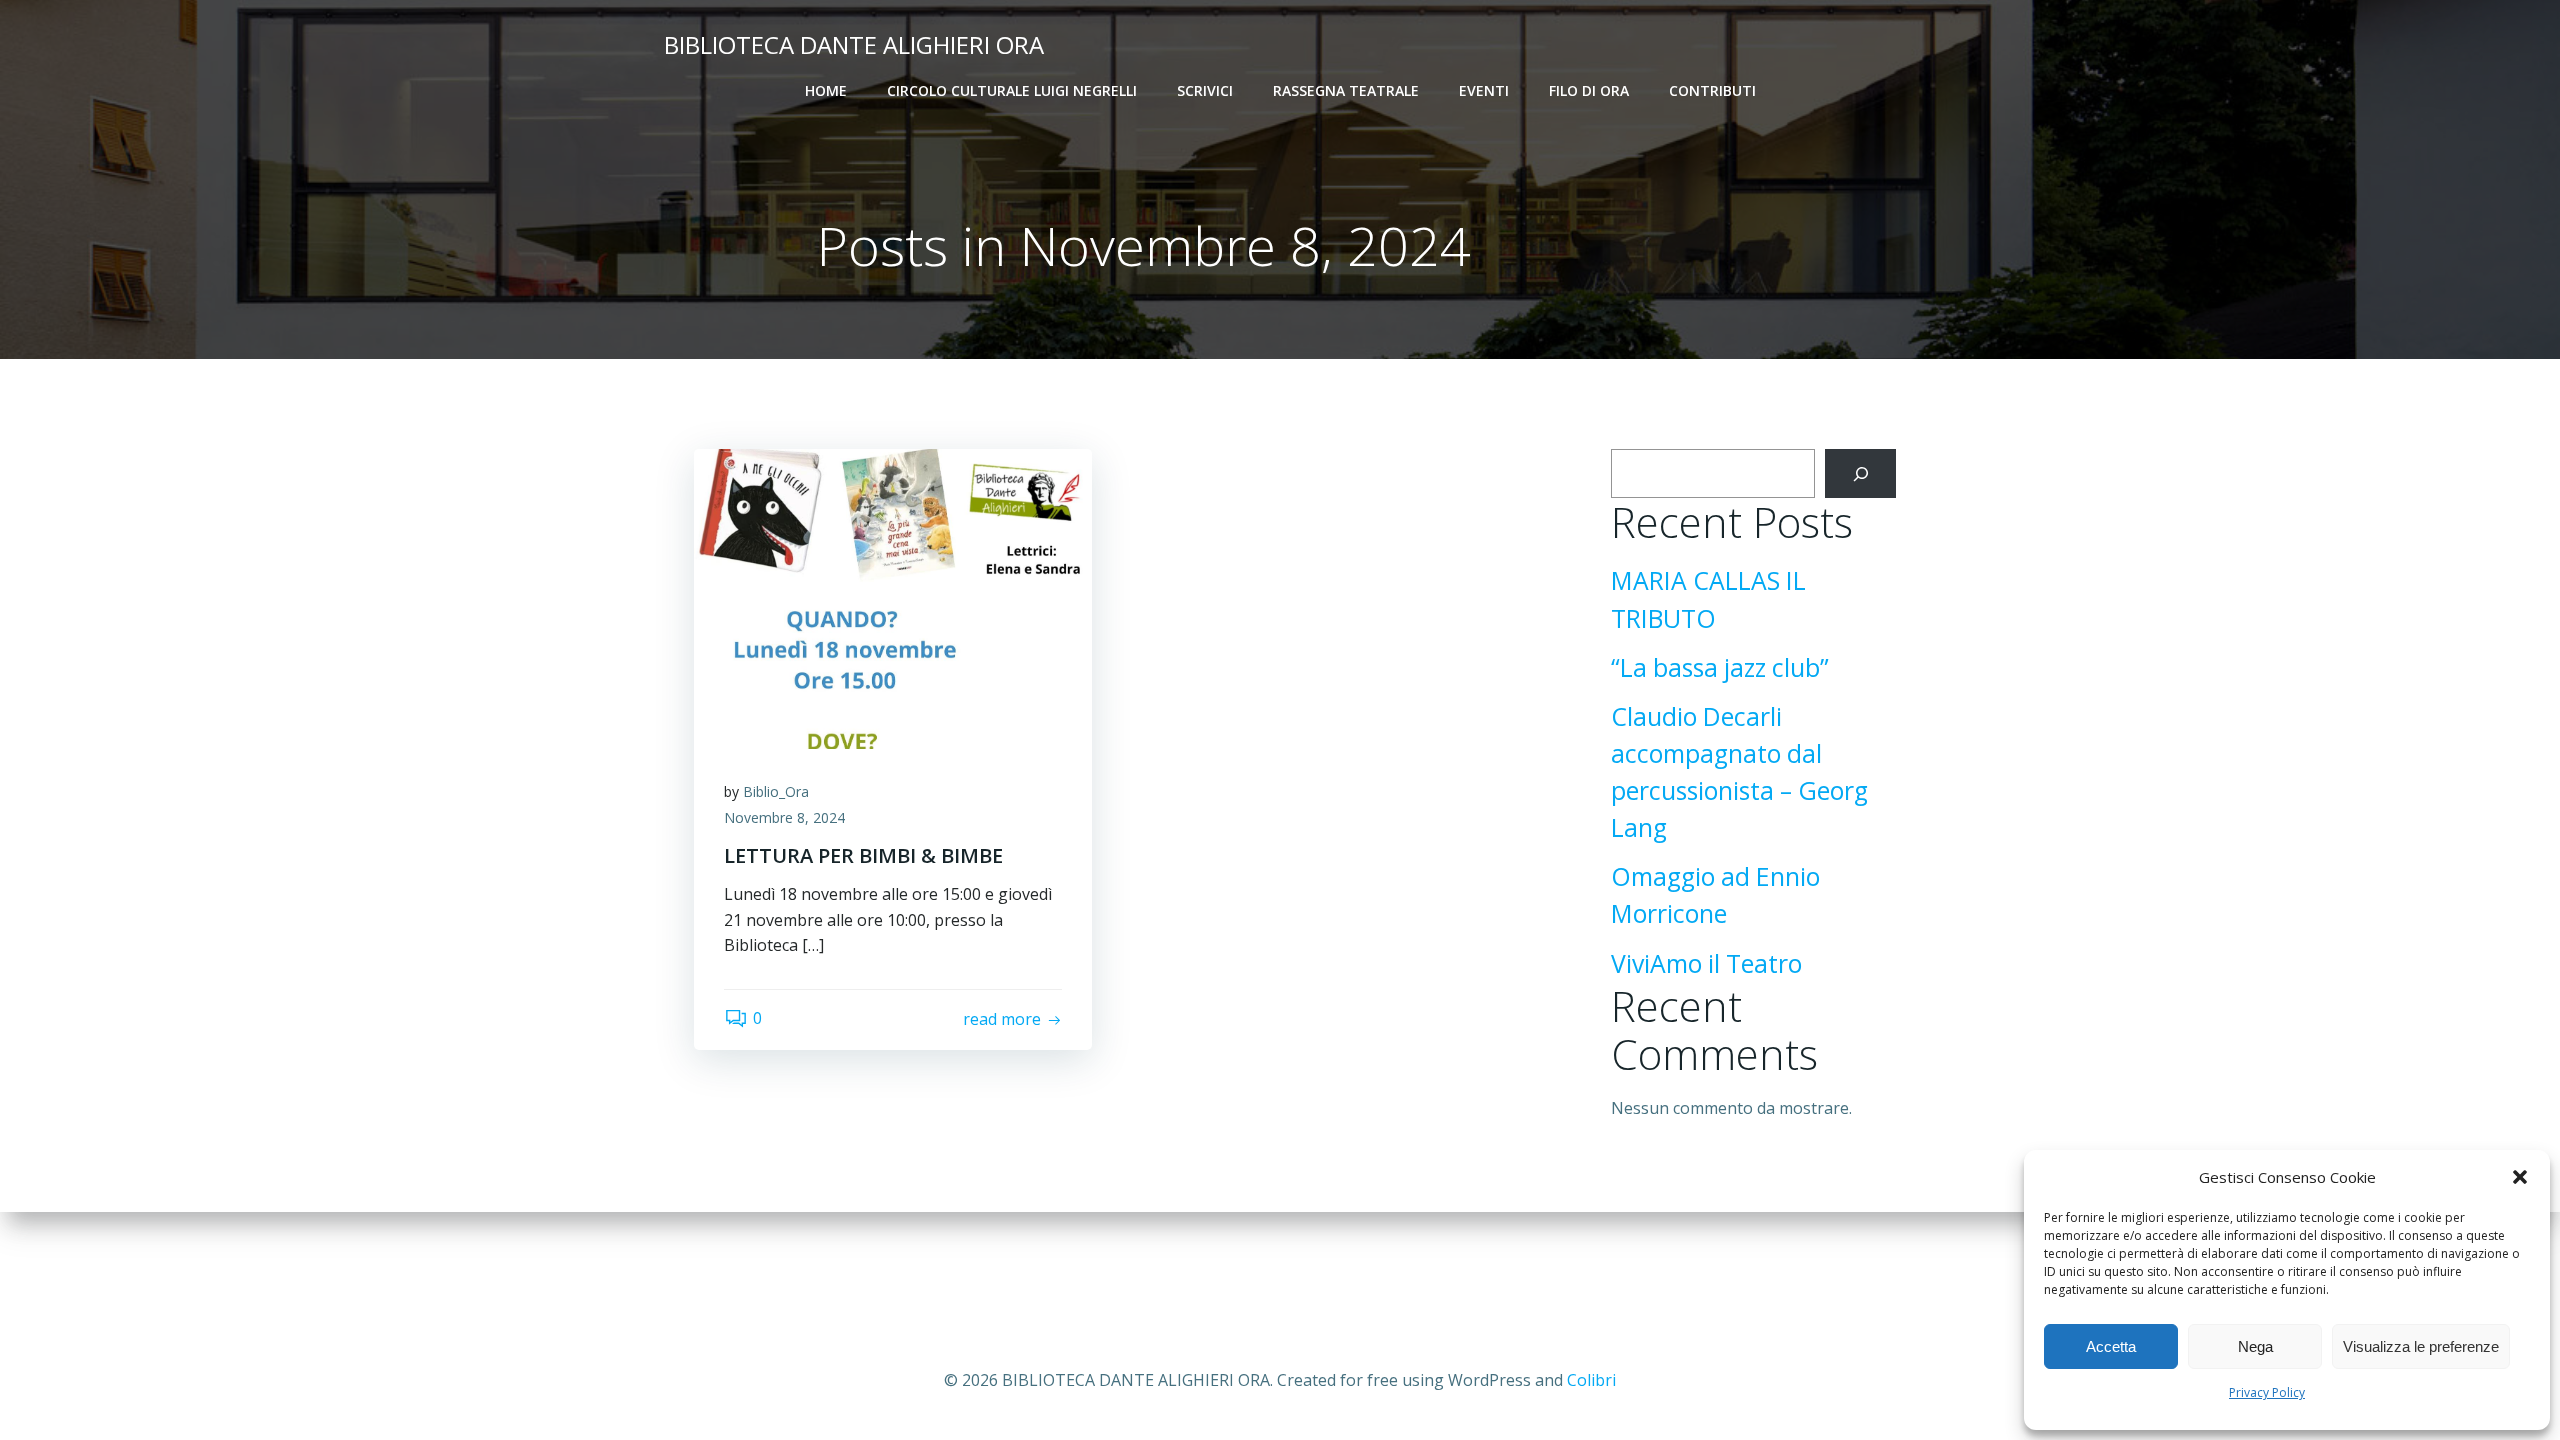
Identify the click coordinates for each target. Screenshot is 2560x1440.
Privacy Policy (2267, 1392)
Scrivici (1205, 90)
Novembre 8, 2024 (784, 817)
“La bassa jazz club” (1720, 667)
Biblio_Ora (776, 791)
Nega (2255, 1346)
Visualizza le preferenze (2421, 1346)
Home (826, 90)
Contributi (1712, 90)
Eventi (1484, 90)
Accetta (2111, 1346)
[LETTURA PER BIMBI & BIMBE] (893, 597)
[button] (2520, 1177)
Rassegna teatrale (1346, 90)
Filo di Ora (1589, 90)
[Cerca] (1860, 473)
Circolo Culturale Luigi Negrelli (1012, 90)
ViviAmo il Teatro (1706, 963)
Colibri (1591, 1380)
